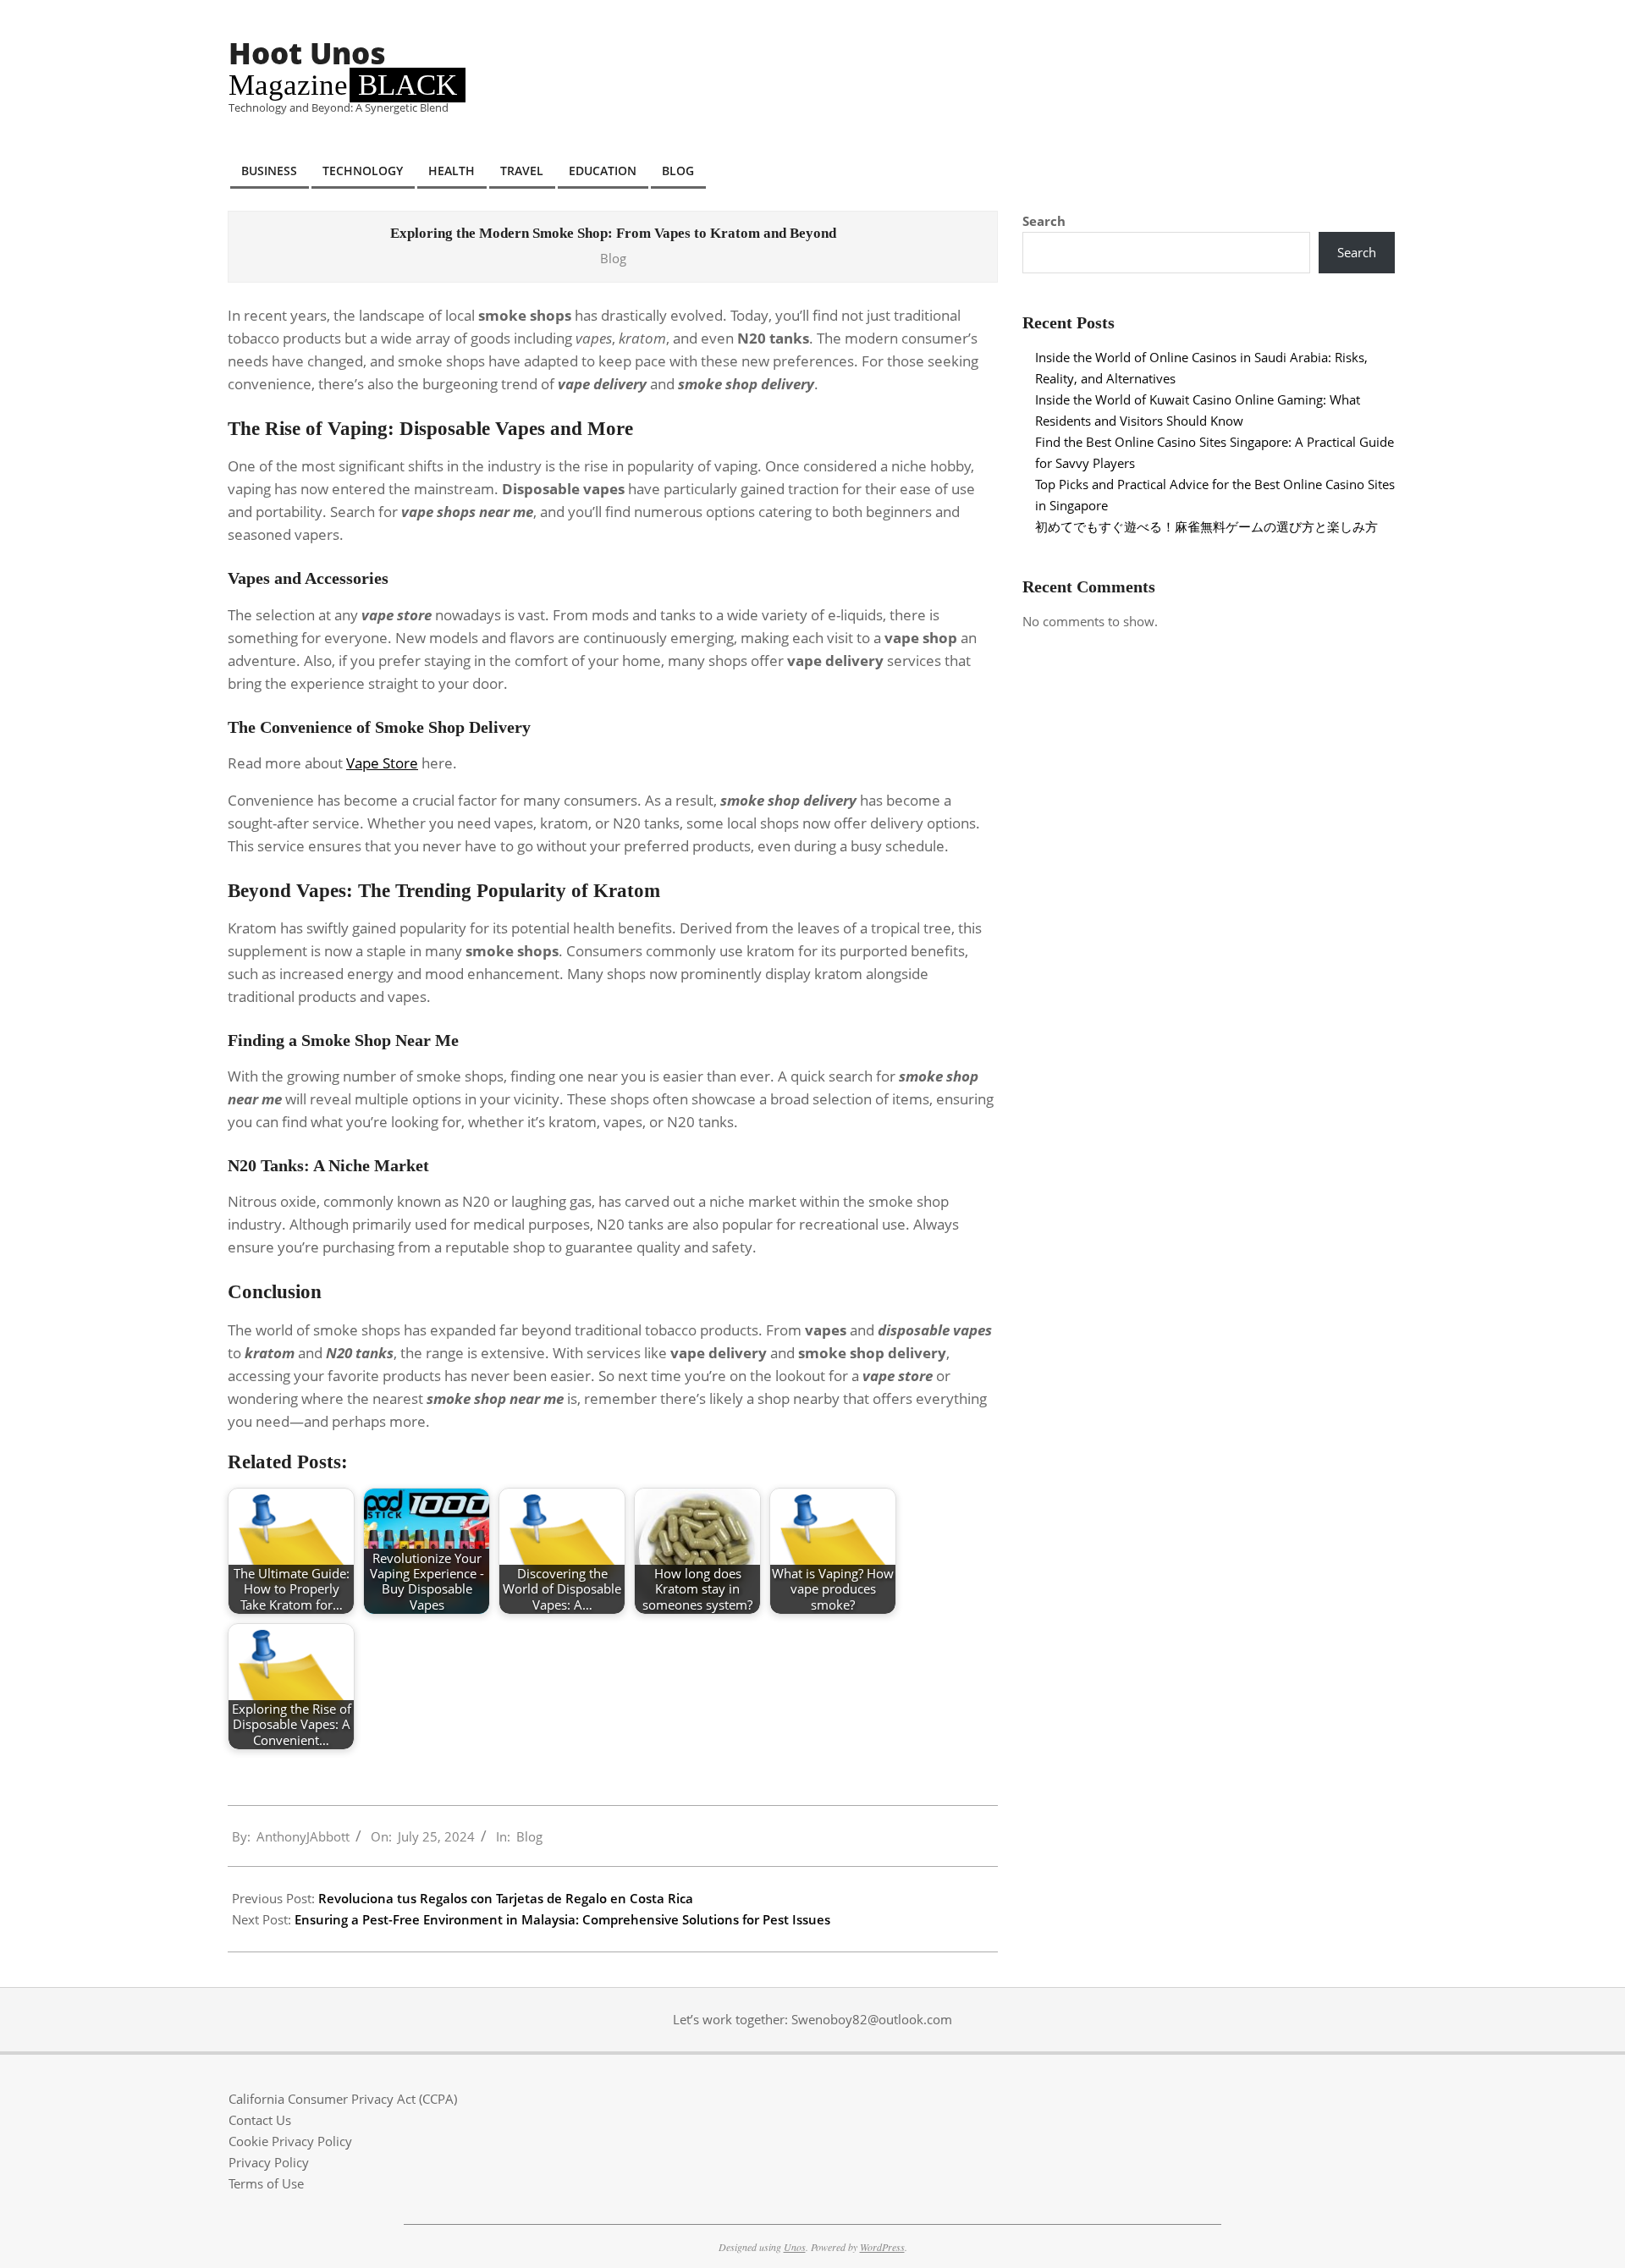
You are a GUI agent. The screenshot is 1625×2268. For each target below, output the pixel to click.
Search (1044, 221)
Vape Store (382, 763)
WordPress (882, 2247)
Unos (795, 2247)
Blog (613, 258)
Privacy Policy (269, 2162)
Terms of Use (266, 2183)
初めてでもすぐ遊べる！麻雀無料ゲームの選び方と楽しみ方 (1206, 526)
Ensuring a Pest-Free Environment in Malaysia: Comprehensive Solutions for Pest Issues (562, 1919)
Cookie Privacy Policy (290, 2141)
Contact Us (260, 2120)
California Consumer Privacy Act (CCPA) (343, 2099)
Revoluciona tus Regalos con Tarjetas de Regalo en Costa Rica (506, 1898)
